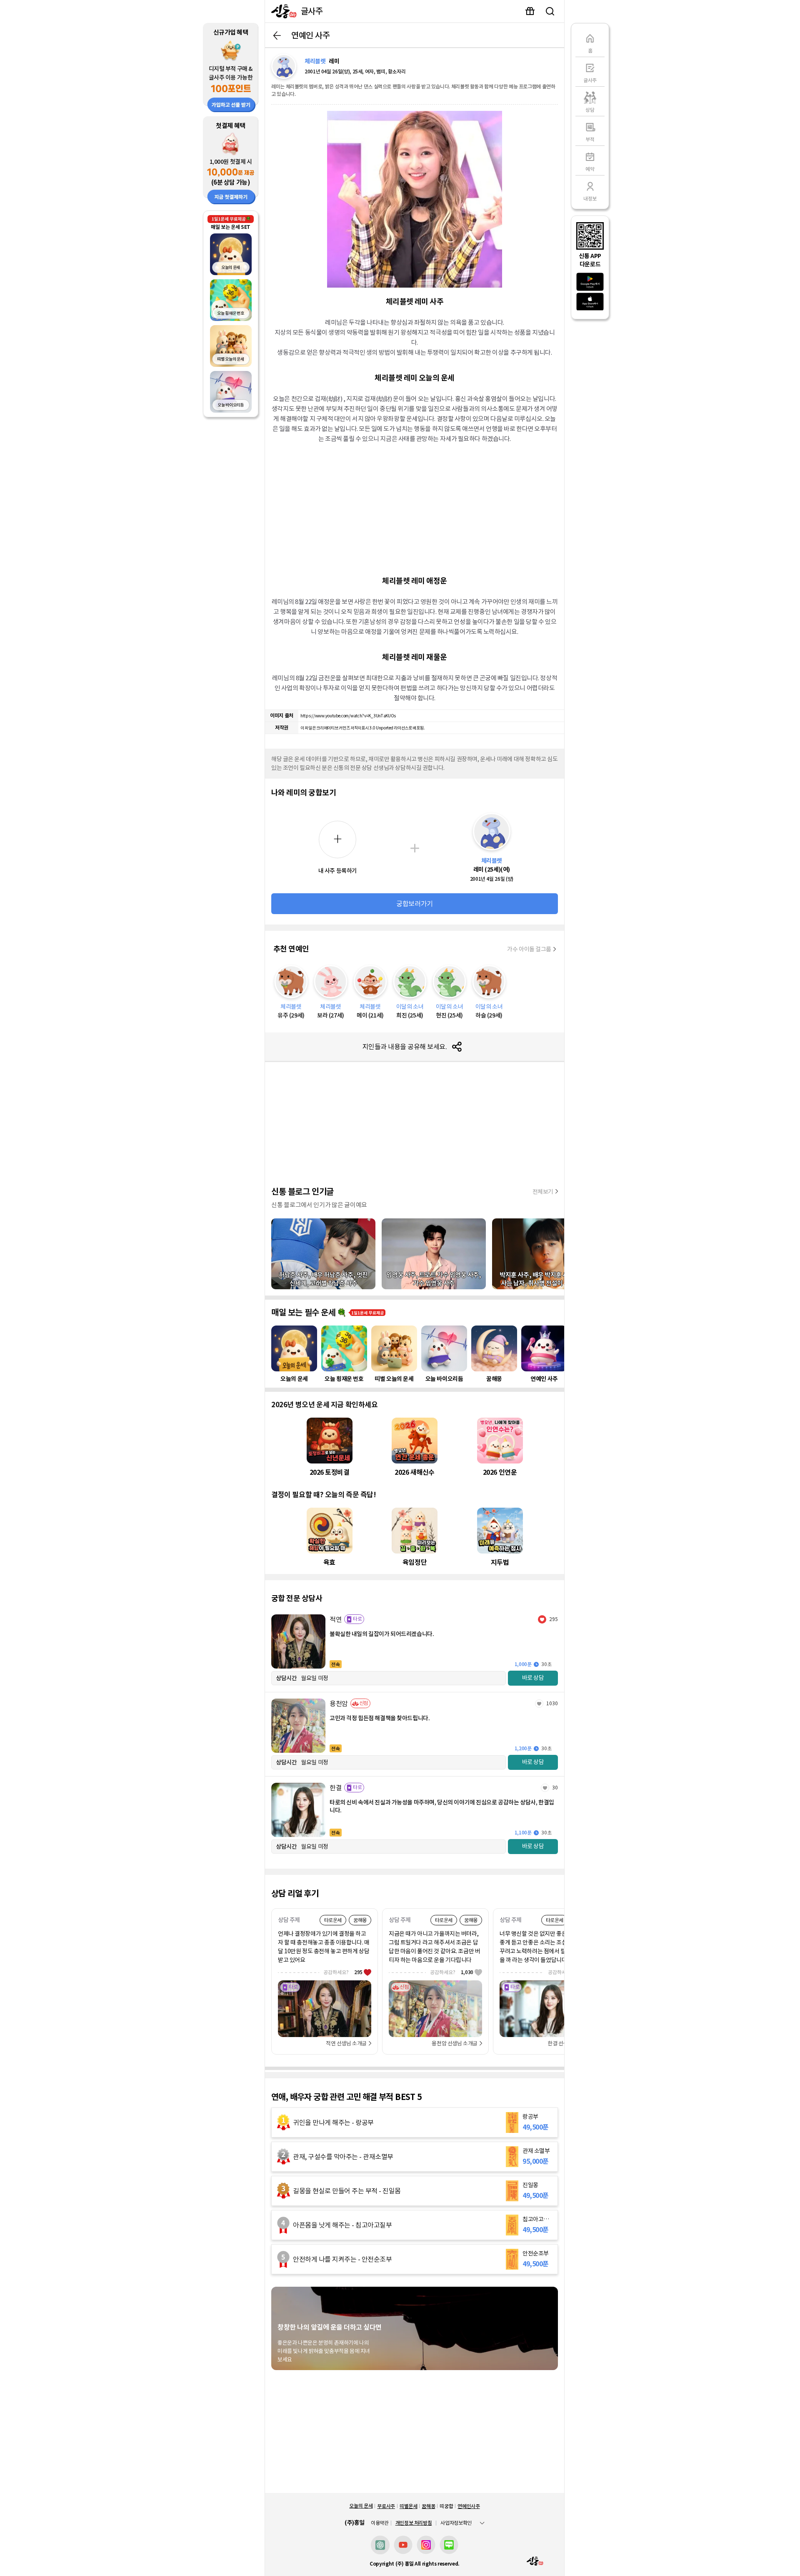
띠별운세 (409, 2506)
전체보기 (543, 1192)
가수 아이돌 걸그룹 (529, 949)
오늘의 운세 (361, 2506)
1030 (552, 1703)
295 (554, 1619)
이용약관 (380, 2523)
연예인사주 (469, 2506)
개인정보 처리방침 (414, 2523)
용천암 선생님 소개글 (455, 2044)
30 (555, 1788)
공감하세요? (343, 1972)
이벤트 (530, 11)
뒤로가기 (277, 35)
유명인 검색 (550, 11)
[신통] (282, 11)
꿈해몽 (428, 2506)
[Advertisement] (415, 509)
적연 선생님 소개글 (346, 2044)
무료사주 (386, 2506)
